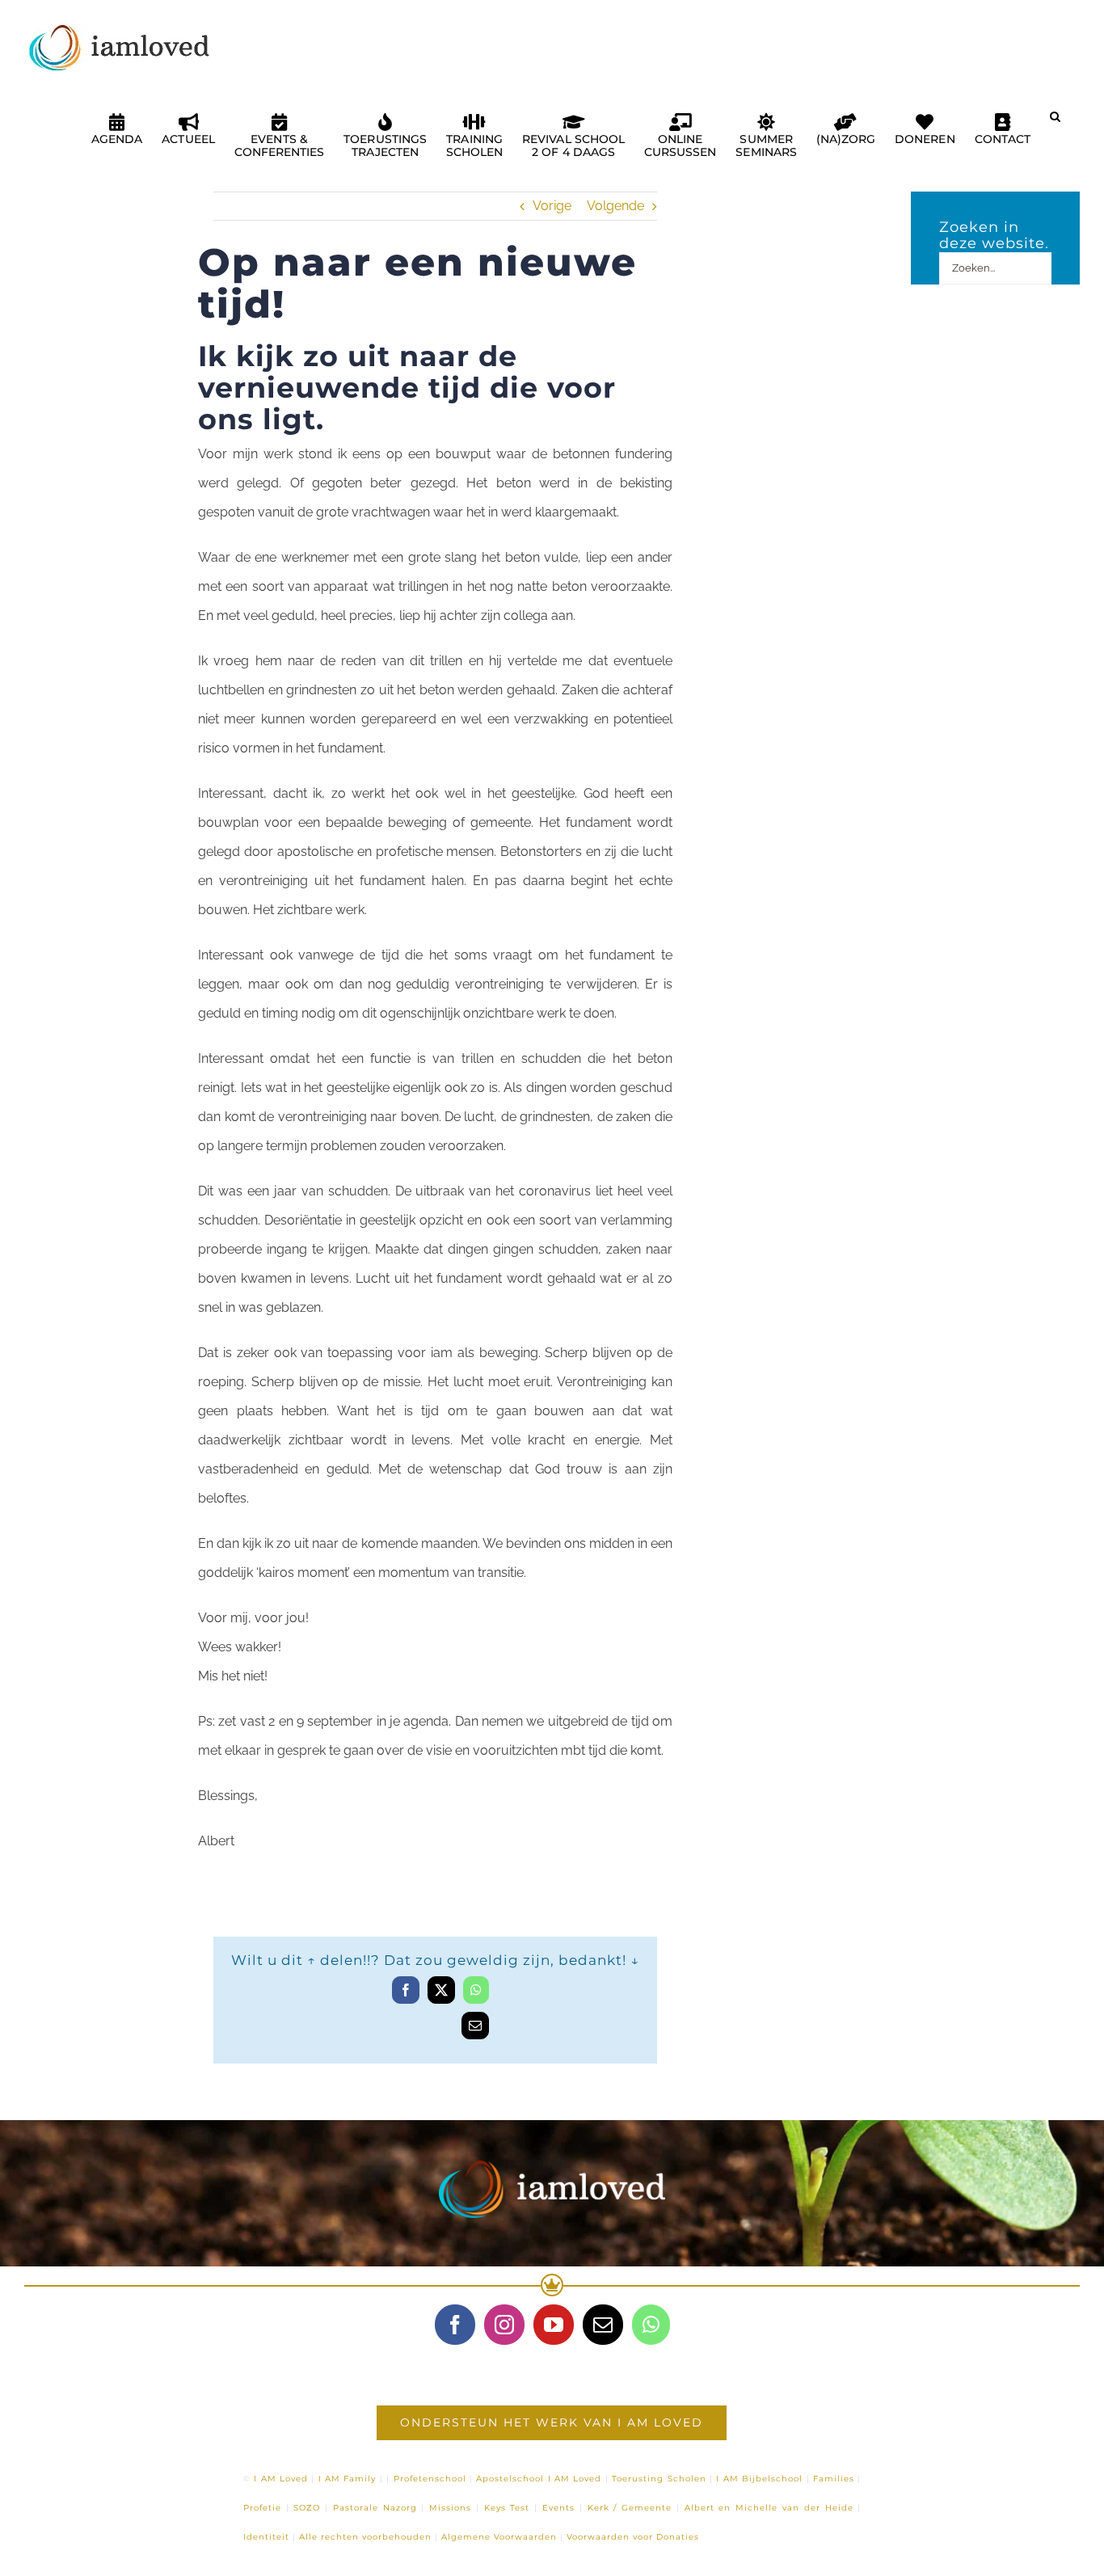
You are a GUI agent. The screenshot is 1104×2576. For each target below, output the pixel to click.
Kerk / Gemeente (630, 2508)
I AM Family (348, 2479)
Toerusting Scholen (659, 2479)
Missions (450, 2508)
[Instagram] (504, 2325)
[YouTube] (554, 2325)
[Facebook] (455, 2325)
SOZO (307, 2508)
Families (834, 2479)
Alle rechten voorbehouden (365, 2537)
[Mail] (603, 2325)
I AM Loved (281, 2479)
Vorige (552, 206)
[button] (1055, 123)
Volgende (615, 206)
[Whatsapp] (651, 2325)
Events (558, 2508)
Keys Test (507, 2508)
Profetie (262, 2508)
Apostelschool (510, 2479)
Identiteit (266, 2537)
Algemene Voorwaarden (499, 2537)
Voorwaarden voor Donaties (633, 2537)
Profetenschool (430, 2479)
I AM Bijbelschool (759, 2479)
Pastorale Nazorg (375, 2508)
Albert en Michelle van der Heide (769, 2508)
